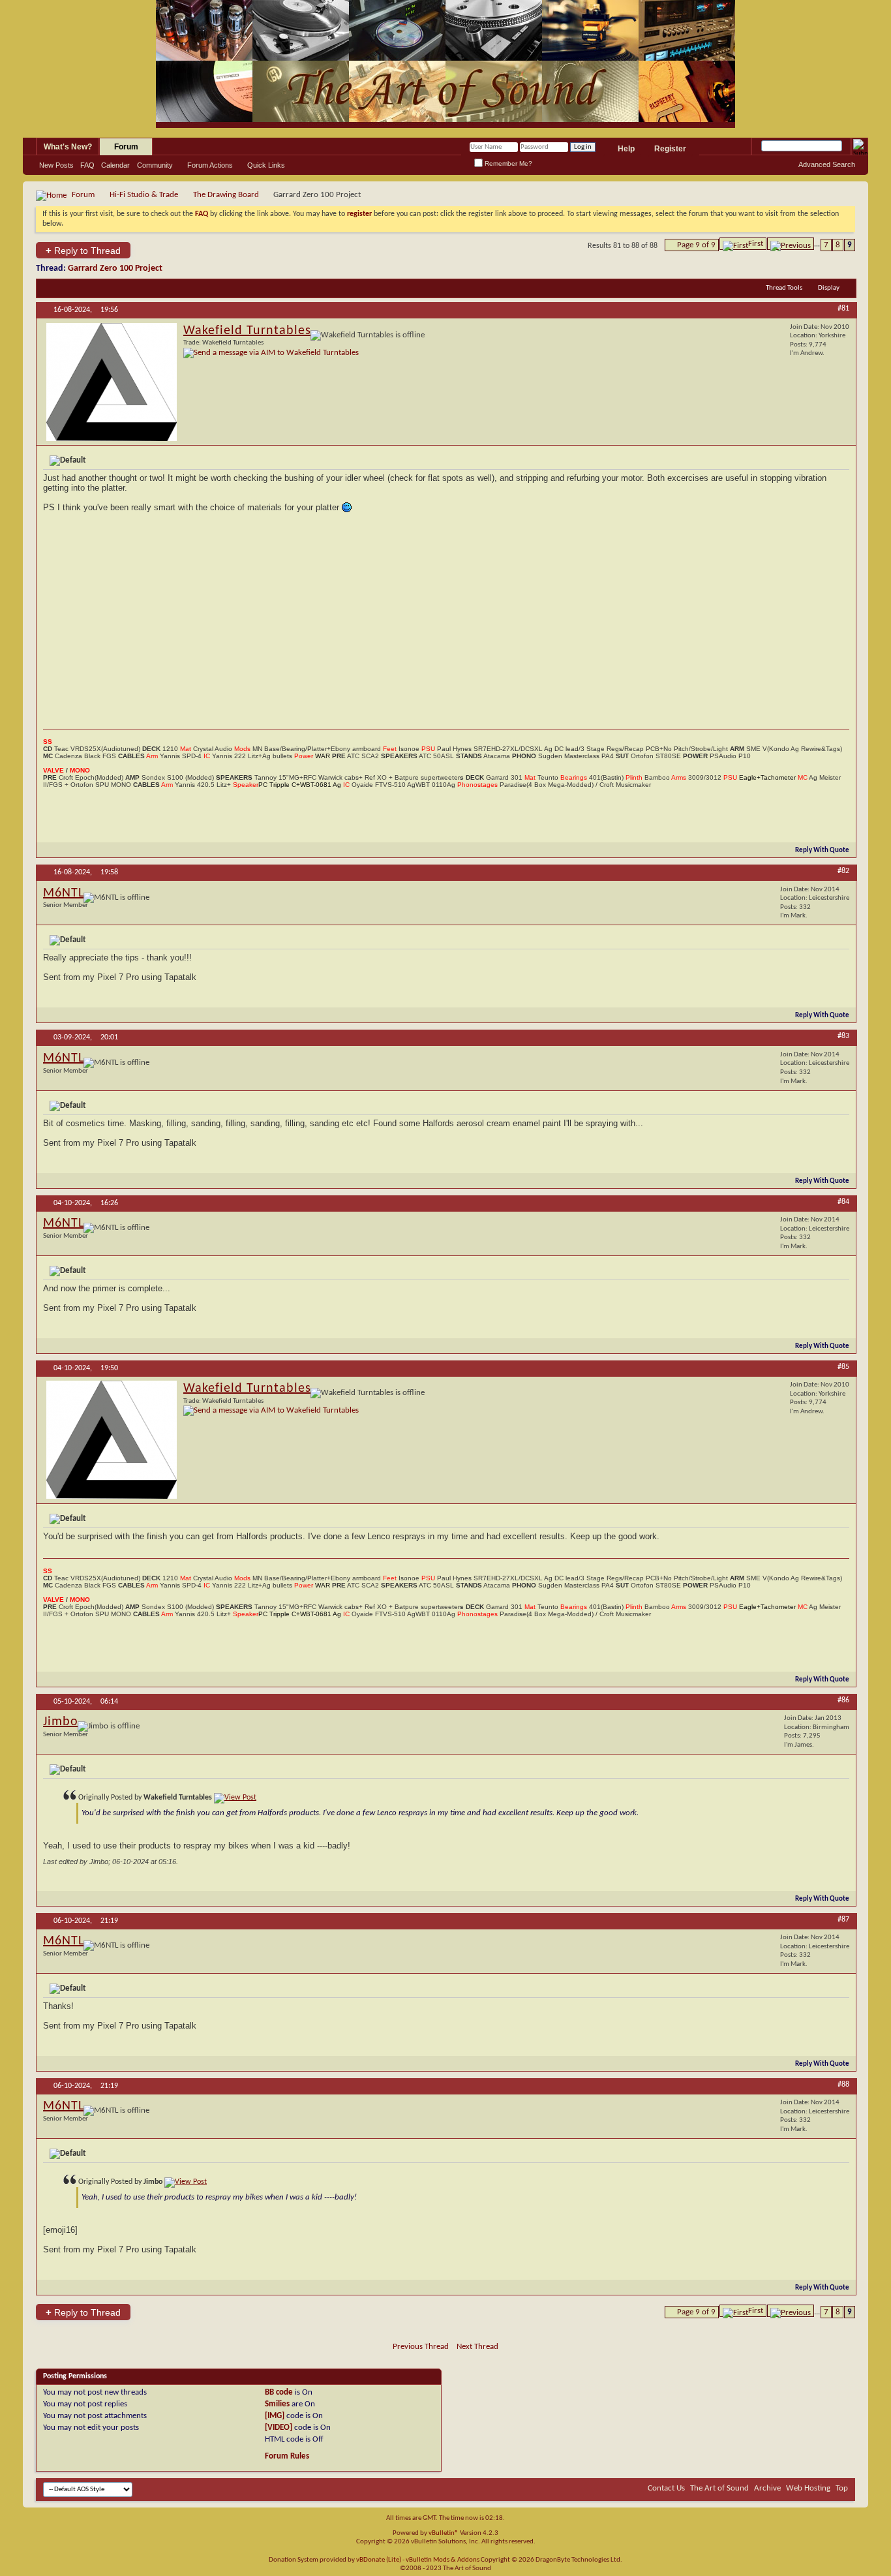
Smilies (277, 2404)
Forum (126, 147)
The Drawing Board (226, 195)
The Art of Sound (719, 2488)
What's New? (68, 147)
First (756, 244)
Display (829, 288)
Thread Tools (784, 288)
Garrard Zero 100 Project (115, 268)
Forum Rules (287, 2456)
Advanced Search (827, 164)
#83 (843, 1036)
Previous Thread (421, 2347)
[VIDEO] (279, 2428)
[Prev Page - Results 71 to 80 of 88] (791, 244)
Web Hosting (808, 2488)
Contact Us (666, 2488)
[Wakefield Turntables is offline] (112, 382)
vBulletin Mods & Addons (443, 2560)
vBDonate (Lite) (379, 2560)
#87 (843, 1920)
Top (842, 2488)
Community (155, 165)
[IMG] (275, 2416)
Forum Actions (210, 165)
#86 (843, 1700)
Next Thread (477, 2347)
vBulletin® (444, 2533)
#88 (843, 2085)
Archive (767, 2488)
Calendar (115, 165)
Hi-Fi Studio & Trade (144, 195)
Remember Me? (507, 163)
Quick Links (266, 165)
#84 (843, 1202)
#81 (843, 309)
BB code (279, 2392)
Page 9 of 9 (696, 245)
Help (626, 149)
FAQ (87, 165)
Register (670, 149)
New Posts (56, 165)
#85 (843, 1367)
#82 (843, 871)
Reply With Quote (822, 851)
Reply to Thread (83, 250)
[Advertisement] (446, 621)
